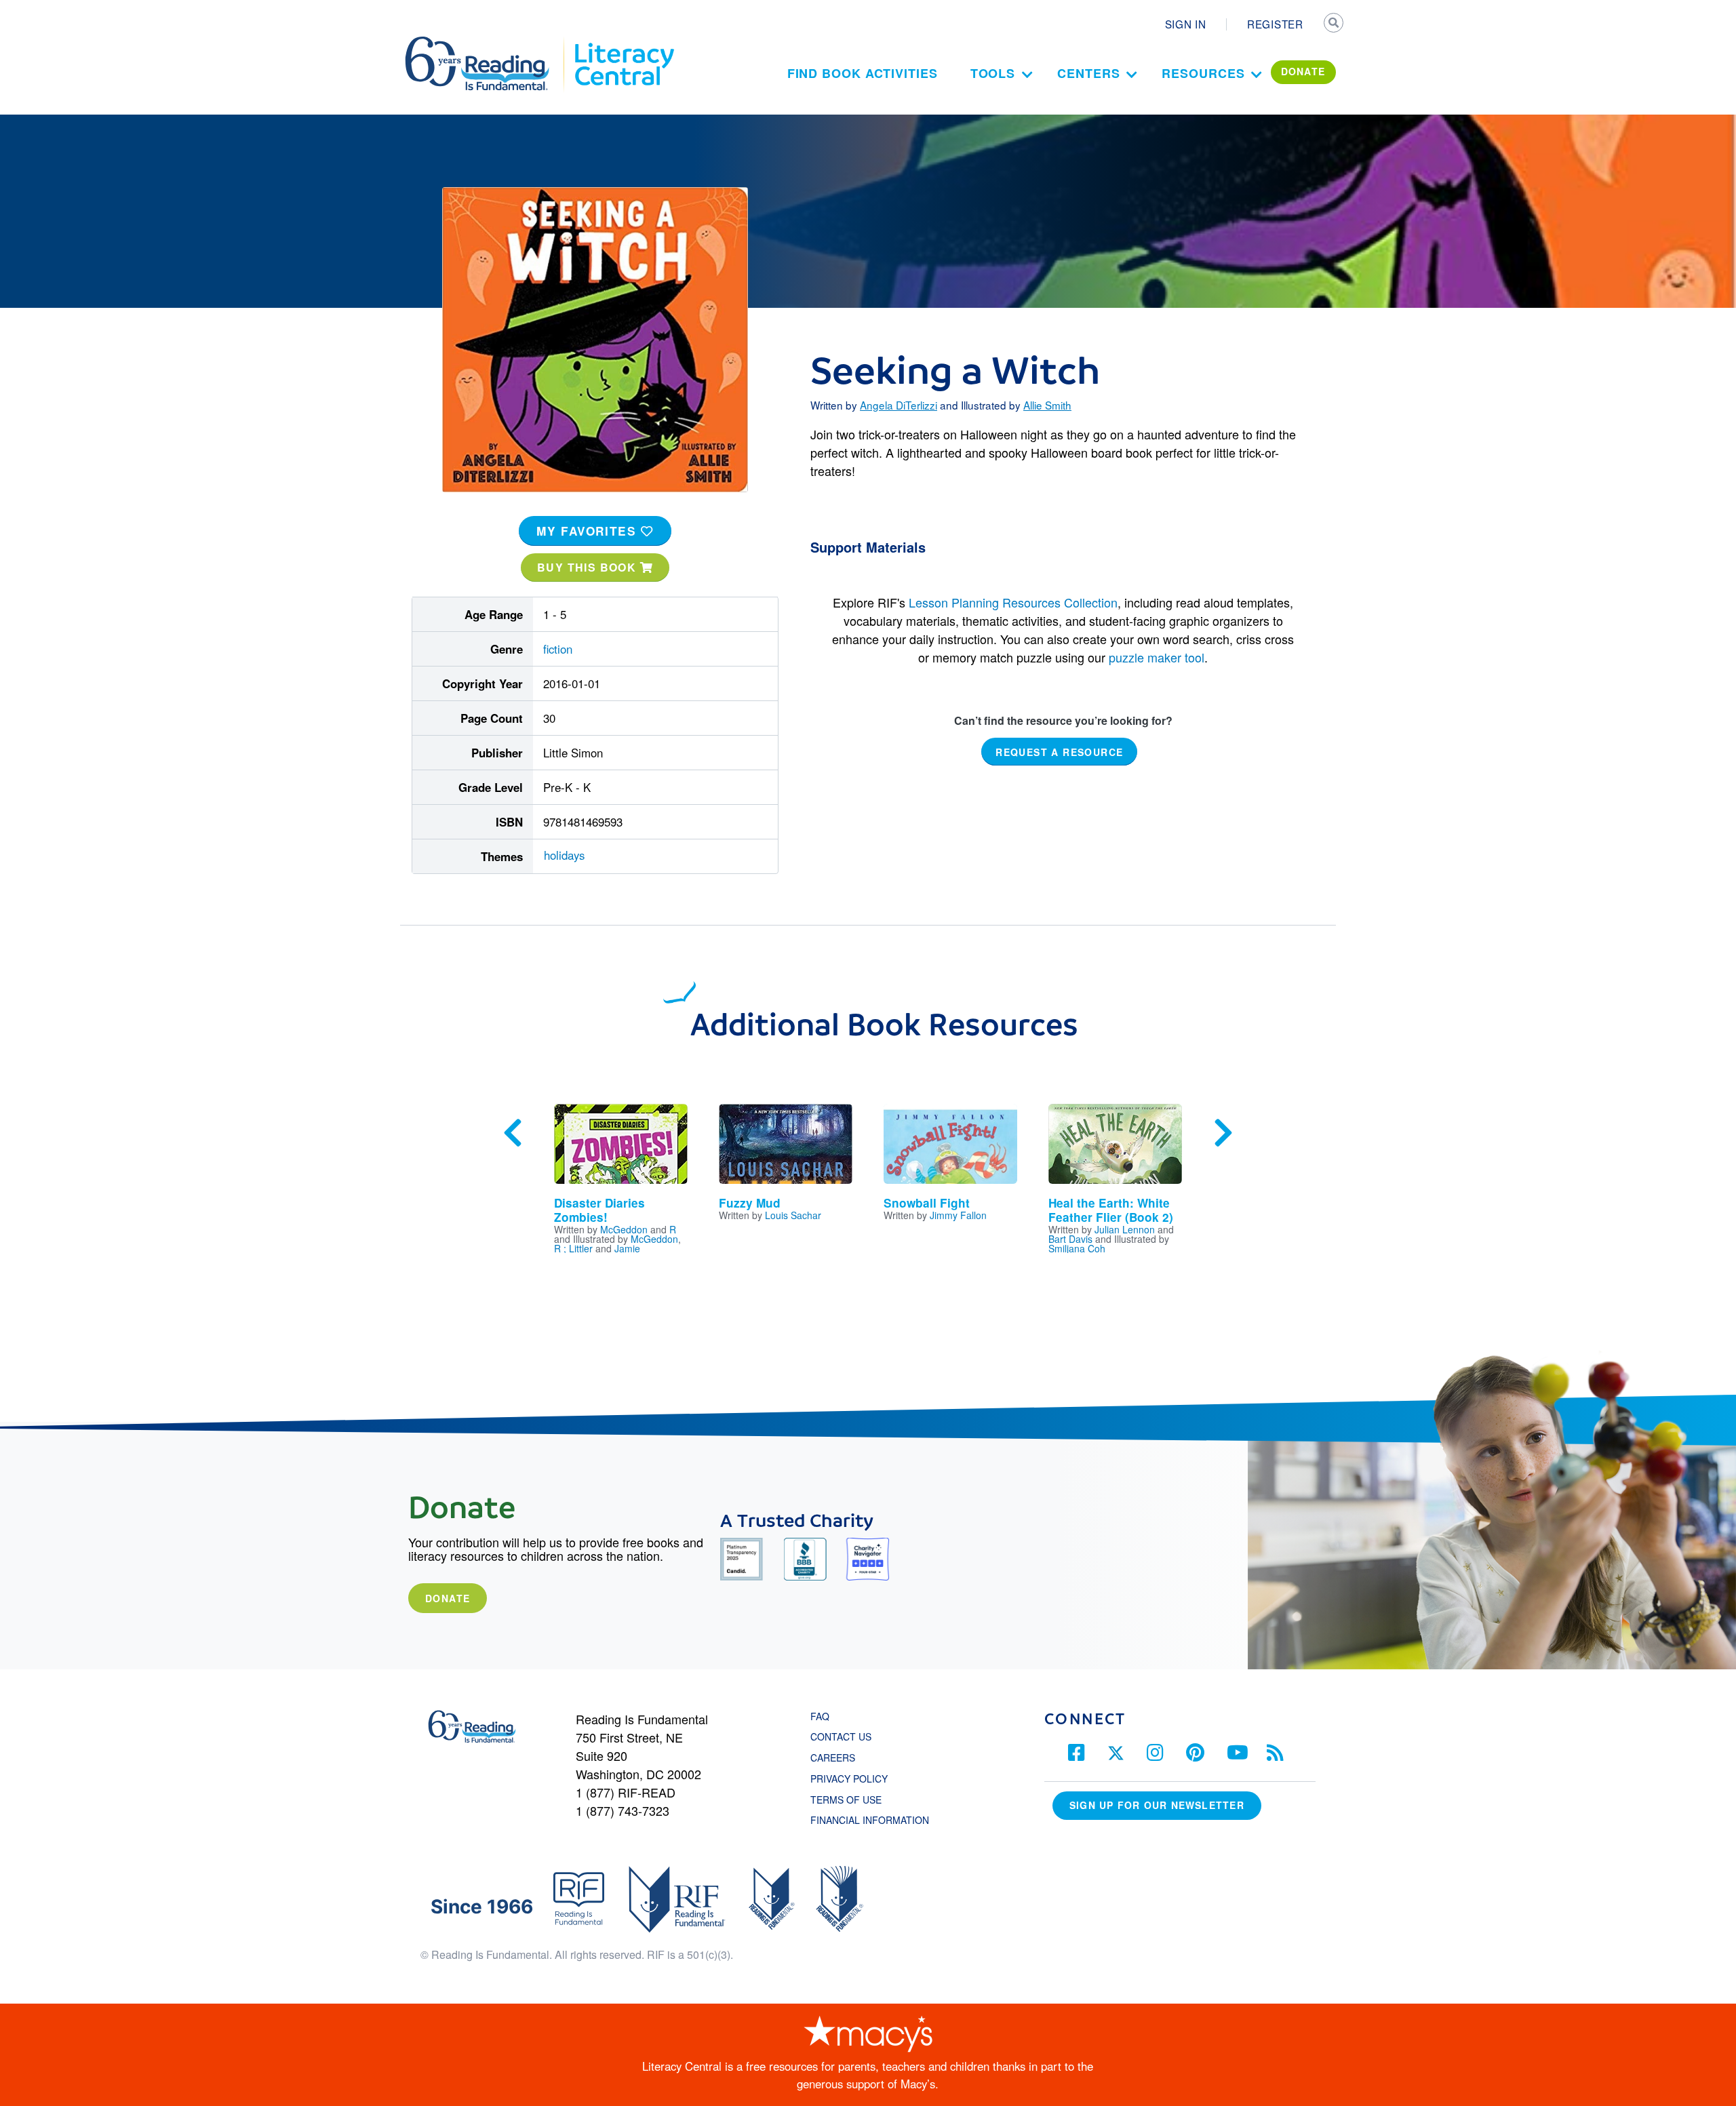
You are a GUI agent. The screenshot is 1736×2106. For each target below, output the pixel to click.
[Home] (487, 43)
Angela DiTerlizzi (899, 405)
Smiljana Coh (1077, 1248)
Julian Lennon (1125, 1229)
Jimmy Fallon (958, 1215)
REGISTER (1275, 24)
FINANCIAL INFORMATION (870, 1820)
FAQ (820, 1716)
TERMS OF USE (853, 1800)
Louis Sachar (793, 1215)
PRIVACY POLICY (849, 1779)
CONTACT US (845, 1736)
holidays (564, 855)
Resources (1203, 73)
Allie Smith (1047, 405)
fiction (558, 649)
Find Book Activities (863, 73)
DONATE (1303, 71)
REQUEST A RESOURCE (1059, 752)
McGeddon (624, 1229)
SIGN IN (1186, 24)
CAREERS (833, 1757)
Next (1223, 1133)
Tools (993, 73)
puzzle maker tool (1157, 657)
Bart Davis (1070, 1239)
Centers (1088, 73)
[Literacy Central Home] (624, 43)
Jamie (627, 1248)
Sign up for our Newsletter (1157, 1805)
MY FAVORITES (589, 531)
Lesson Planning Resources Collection (1013, 602)
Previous (513, 1133)
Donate (448, 1598)
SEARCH (1334, 24)
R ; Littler (573, 1248)
